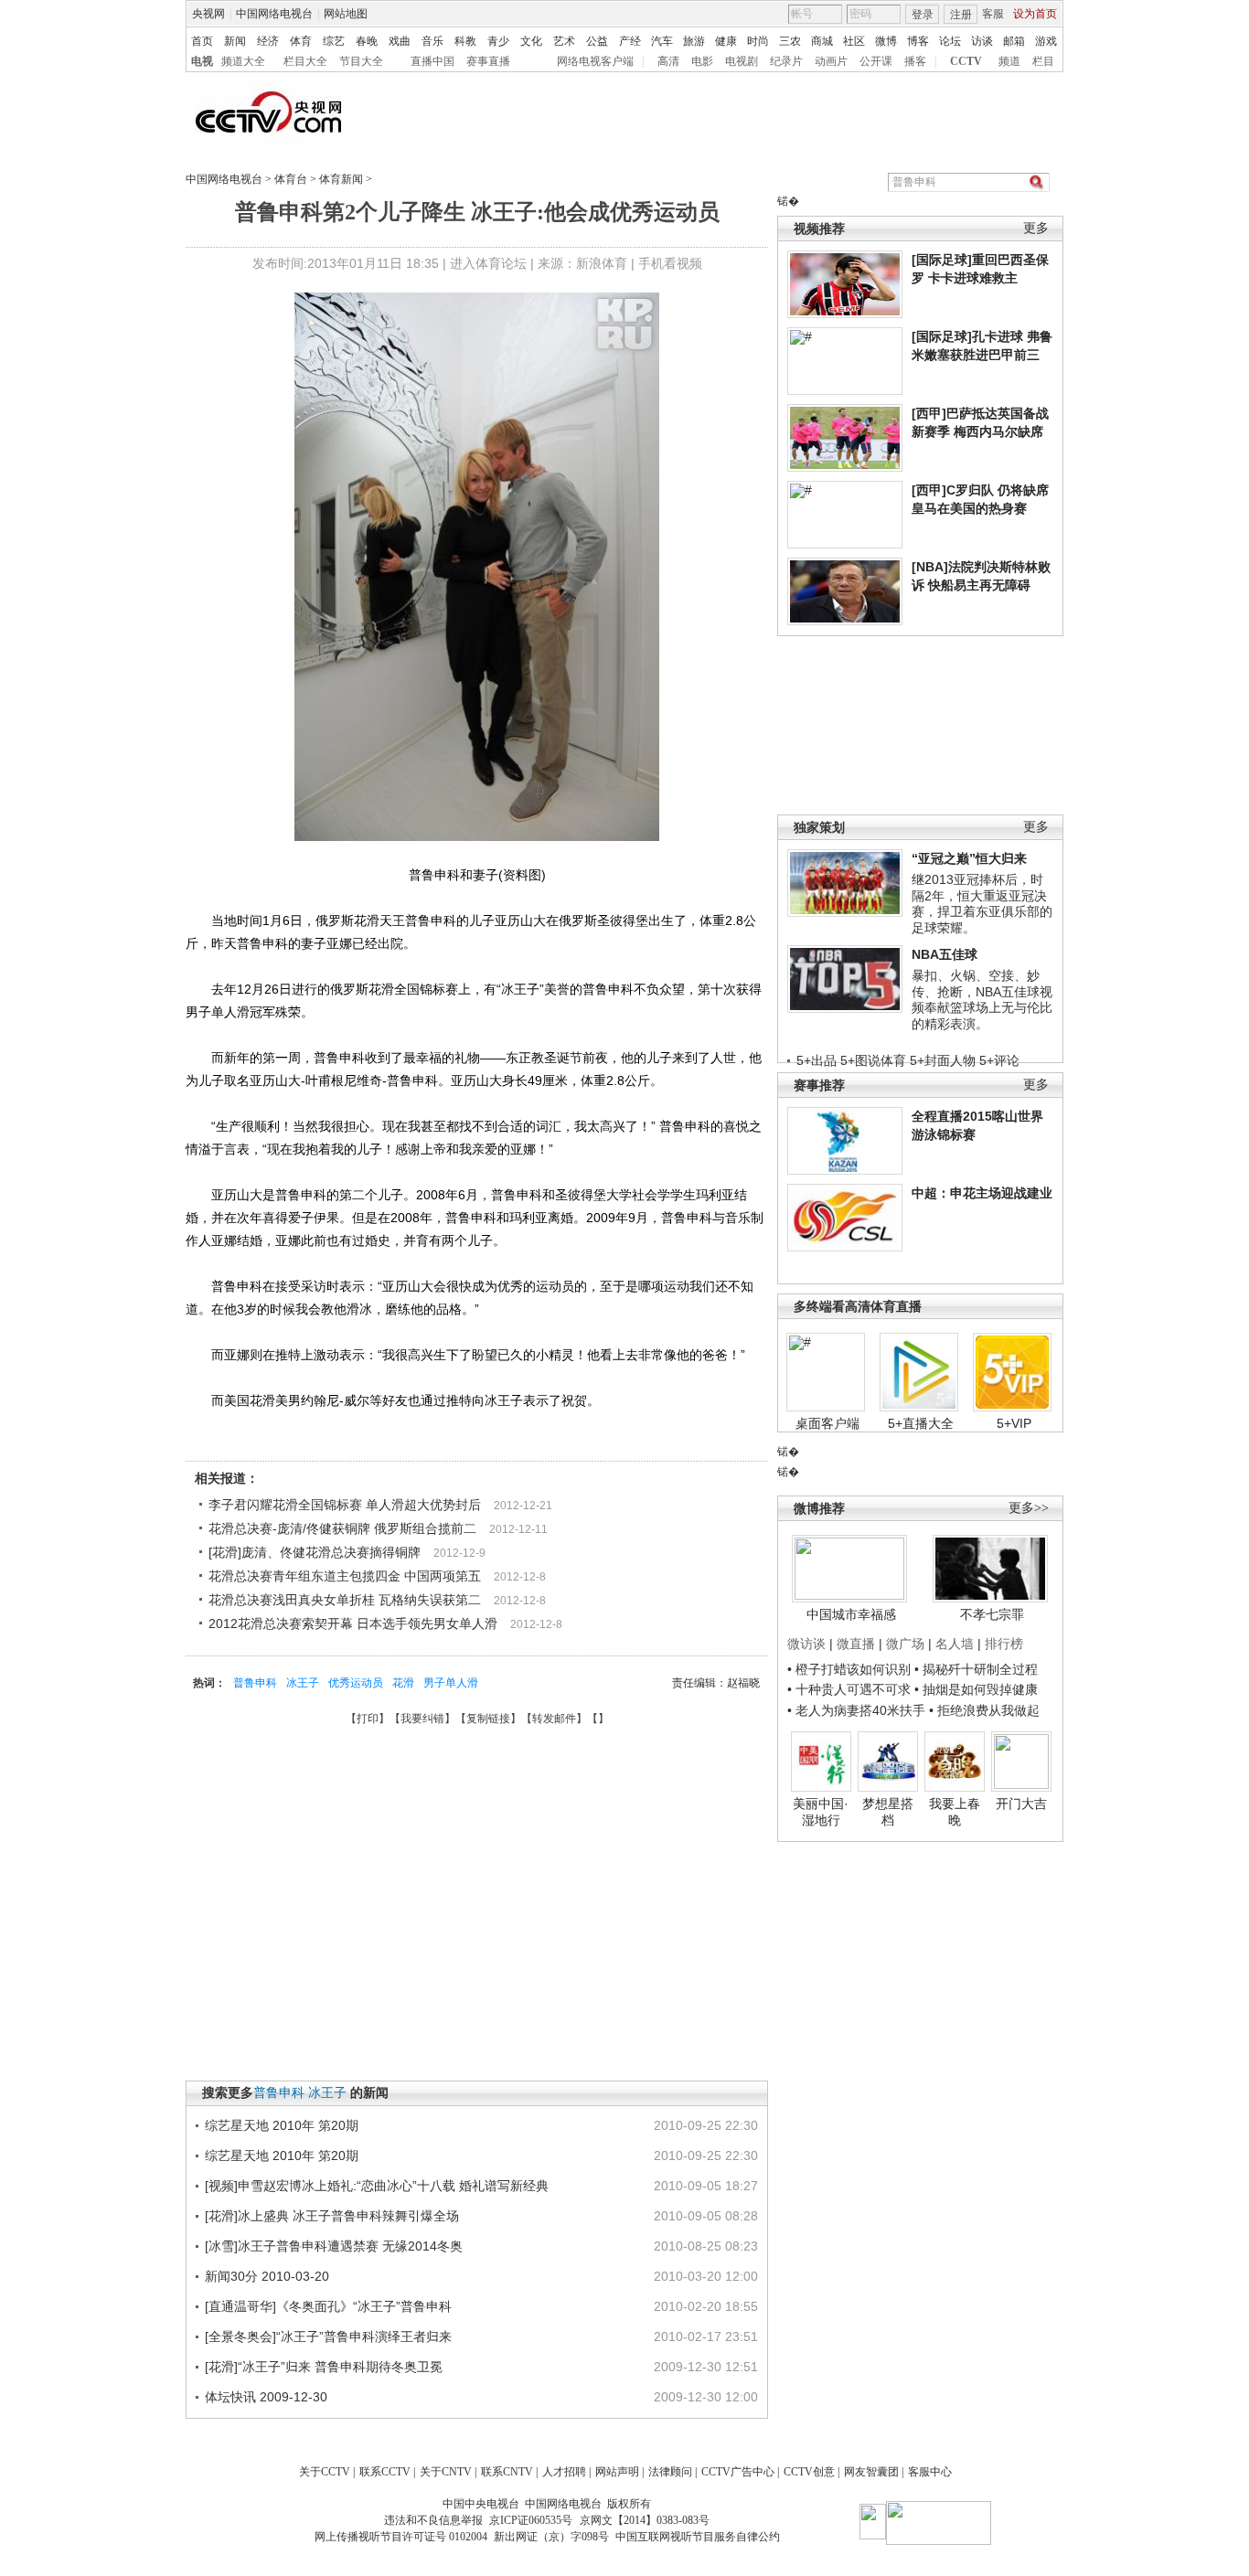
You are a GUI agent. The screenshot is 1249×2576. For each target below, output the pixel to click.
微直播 (856, 1644)
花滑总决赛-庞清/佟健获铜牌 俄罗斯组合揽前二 (342, 1528)
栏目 (1043, 61)
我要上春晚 (955, 1812)
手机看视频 (670, 263)
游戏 (1046, 41)
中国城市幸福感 (851, 1614)
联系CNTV (507, 2472)
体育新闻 (341, 179)
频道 (1009, 61)
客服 (993, 14)
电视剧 (742, 61)
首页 (202, 41)
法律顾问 (670, 2472)
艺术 (564, 41)
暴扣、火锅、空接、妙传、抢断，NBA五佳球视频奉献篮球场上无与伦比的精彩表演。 (982, 1000)
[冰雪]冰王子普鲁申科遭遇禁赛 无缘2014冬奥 (334, 2246)
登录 (923, 15)
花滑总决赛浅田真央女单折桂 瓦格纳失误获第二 (345, 1600)
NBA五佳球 (945, 954)
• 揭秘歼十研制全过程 (976, 1669)
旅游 (694, 41)
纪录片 (786, 61)
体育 (301, 41)
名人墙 (955, 1644)
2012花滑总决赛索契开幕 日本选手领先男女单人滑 (353, 1623)
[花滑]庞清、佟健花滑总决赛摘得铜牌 (315, 1552)
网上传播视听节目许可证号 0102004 (401, 2537)
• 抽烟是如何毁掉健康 (976, 1689)
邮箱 (1014, 41)
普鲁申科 (255, 1683)
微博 (886, 41)
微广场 (905, 1644)
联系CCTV (385, 2472)
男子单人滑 (451, 1683)
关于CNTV (446, 2472)
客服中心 (930, 2472)
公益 (597, 41)
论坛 (950, 41)
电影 (702, 61)
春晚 (367, 41)
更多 (1036, 228)
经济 (268, 41)
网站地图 (346, 14)
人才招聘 (564, 2472)
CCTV (966, 61)
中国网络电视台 (274, 14)
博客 (918, 41)
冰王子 (303, 1683)
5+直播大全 (921, 1423)
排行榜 (1004, 1644)
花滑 (403, 1683)
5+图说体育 (873, 1060)
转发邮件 (554, 1719)
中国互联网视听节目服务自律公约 (698, 2537)
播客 (915, 61)
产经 (630, 41)
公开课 (876, 61)
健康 (726, 41)
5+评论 (999, 1060)
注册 (961, 15)
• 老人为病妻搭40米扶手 (856, 1710)
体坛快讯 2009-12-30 (266, 2397)
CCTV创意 (809, 2472)
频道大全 (243, 61)
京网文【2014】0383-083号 (645, 2520)
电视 (202, 61)
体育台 (291, 179)
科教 (465, 41)
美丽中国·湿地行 (821, 1812)
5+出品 (817, 1060)
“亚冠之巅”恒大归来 (969, 858)
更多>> (1029, 1508)
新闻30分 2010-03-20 (267, 2276)
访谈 (982, 41)
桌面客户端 (827, 1423)
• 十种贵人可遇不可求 (851, 1689)
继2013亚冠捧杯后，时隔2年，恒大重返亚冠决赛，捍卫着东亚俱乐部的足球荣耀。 (982, 904)
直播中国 (432, 61)
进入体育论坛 (488, 263)
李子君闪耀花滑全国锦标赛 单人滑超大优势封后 (345, 1505)
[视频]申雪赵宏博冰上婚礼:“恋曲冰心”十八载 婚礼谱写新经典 (377, 2186)
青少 (498, 41)
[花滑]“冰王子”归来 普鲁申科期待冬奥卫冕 (324, 2367)
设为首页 (1035, 14)
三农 (790, 41)
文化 (531, 41)
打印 (368, 1719)
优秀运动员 (356, 1683)
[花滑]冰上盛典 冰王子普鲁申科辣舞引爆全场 (332, 2216)
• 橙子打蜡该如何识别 (849, 1669)
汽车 (662, 41)
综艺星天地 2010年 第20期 (282, 2125)
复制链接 (488, 1719)
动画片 (831, 61)
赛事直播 (488, 61)
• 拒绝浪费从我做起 (984, 1710)
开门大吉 (1021, 1804)
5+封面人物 (943, 1060)
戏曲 (400, 41)
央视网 (208, 14)
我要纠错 (422, 1719)
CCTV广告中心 (738, 2472)
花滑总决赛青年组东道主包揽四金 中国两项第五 (345, 1576)
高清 (668, 61)
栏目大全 (305, 61)
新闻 (235, 41)
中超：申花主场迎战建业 (982, 1193)
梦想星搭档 (888, 1812)
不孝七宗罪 (992, 1614)
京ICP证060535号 (531, 2520)
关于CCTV (325, 2472)
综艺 (334, 41)
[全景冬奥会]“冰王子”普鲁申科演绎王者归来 (328, 2336)
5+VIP (1014, 1423)
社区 (854, 41)
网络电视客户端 (595, 61)
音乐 (432, 41)
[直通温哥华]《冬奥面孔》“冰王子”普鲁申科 (328, 2306)
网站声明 (617, 2472)
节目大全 (361, 61)
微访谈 (806, 1644)
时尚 (758, 41)
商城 (822, 41)
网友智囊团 (871, 2472)
